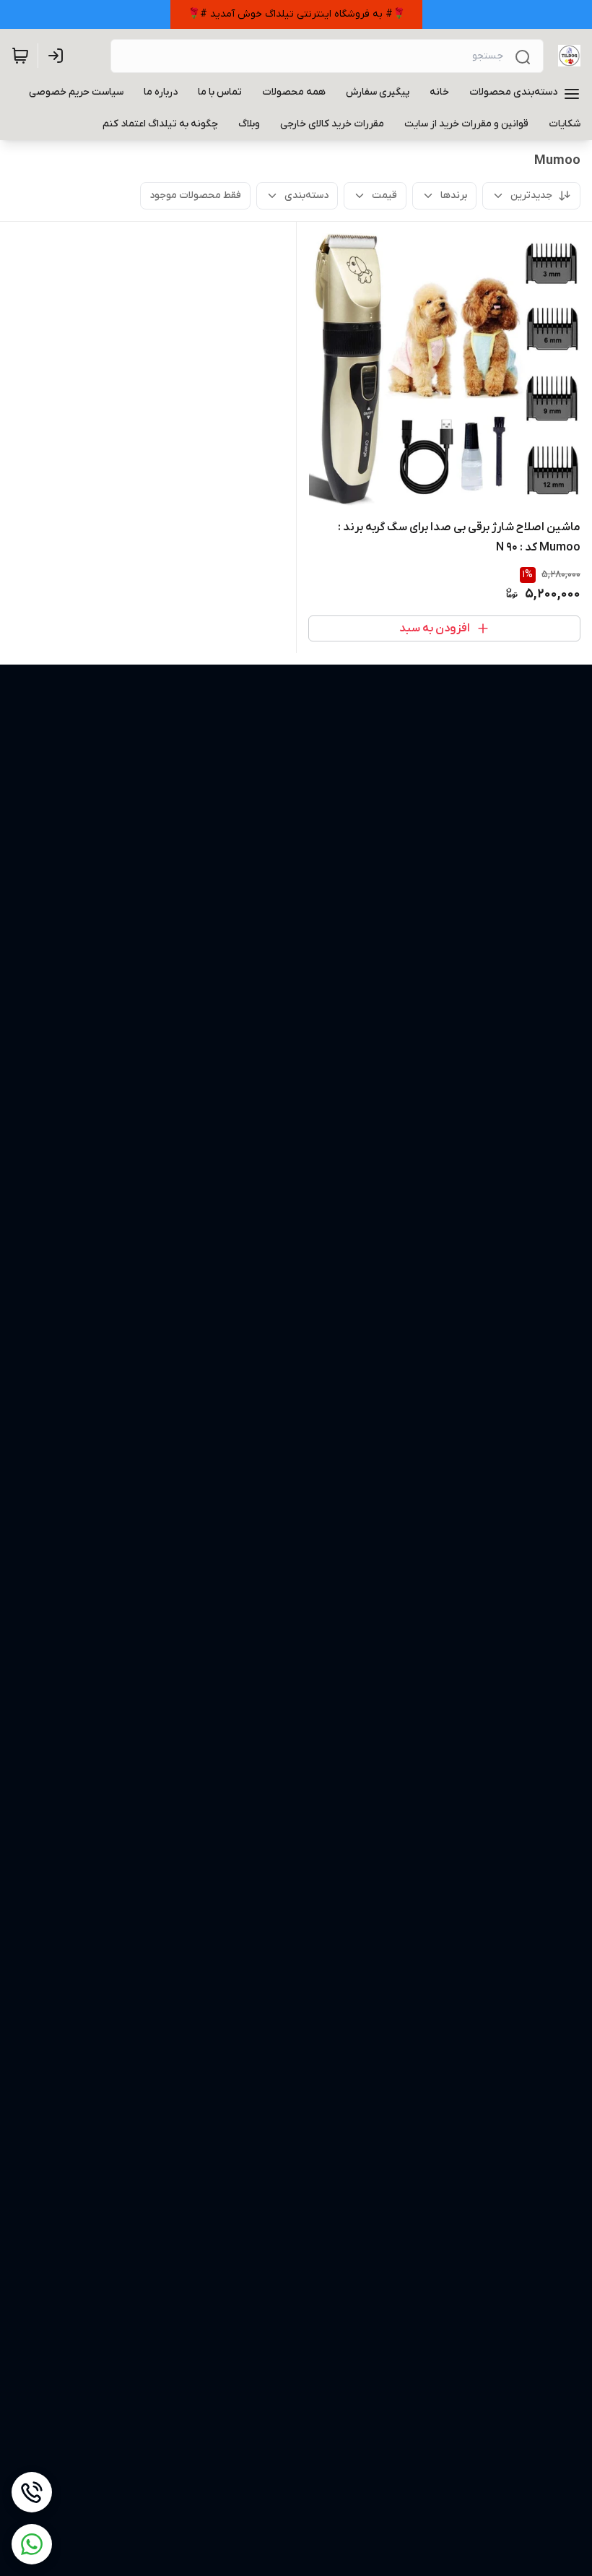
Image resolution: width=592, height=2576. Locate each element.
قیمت (384, 195)
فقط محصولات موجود (195, 195)
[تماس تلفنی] (32, 2492)
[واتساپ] (32, 2544)
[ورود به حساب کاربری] (58, 56)
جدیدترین (531, 195)
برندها (454, 195)
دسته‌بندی (306, 195)
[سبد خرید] (20, 56)
